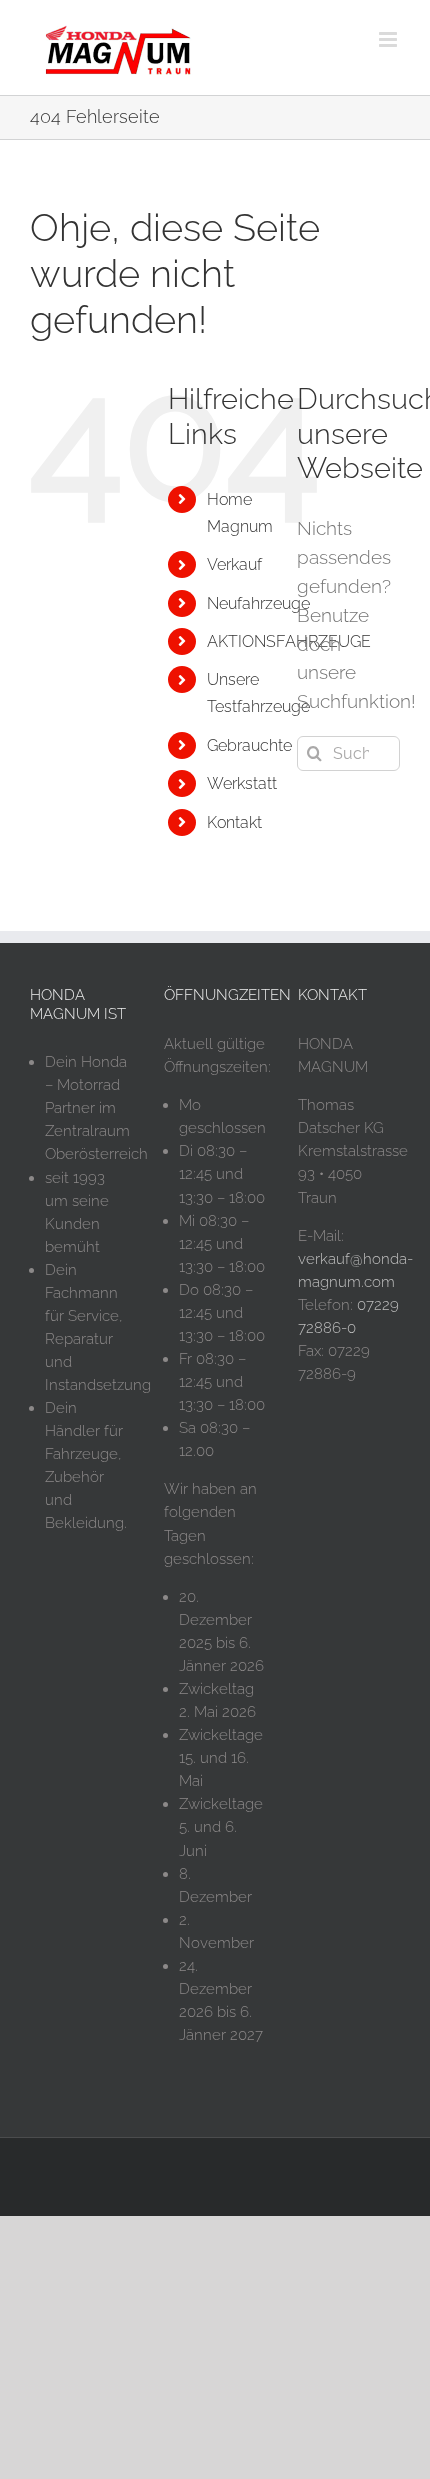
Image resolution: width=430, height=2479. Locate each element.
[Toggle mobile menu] (389, 39)
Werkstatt (242, 783)
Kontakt (234, 822)
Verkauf (234, 564)
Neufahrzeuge (258, 603)
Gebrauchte (249, 745)
